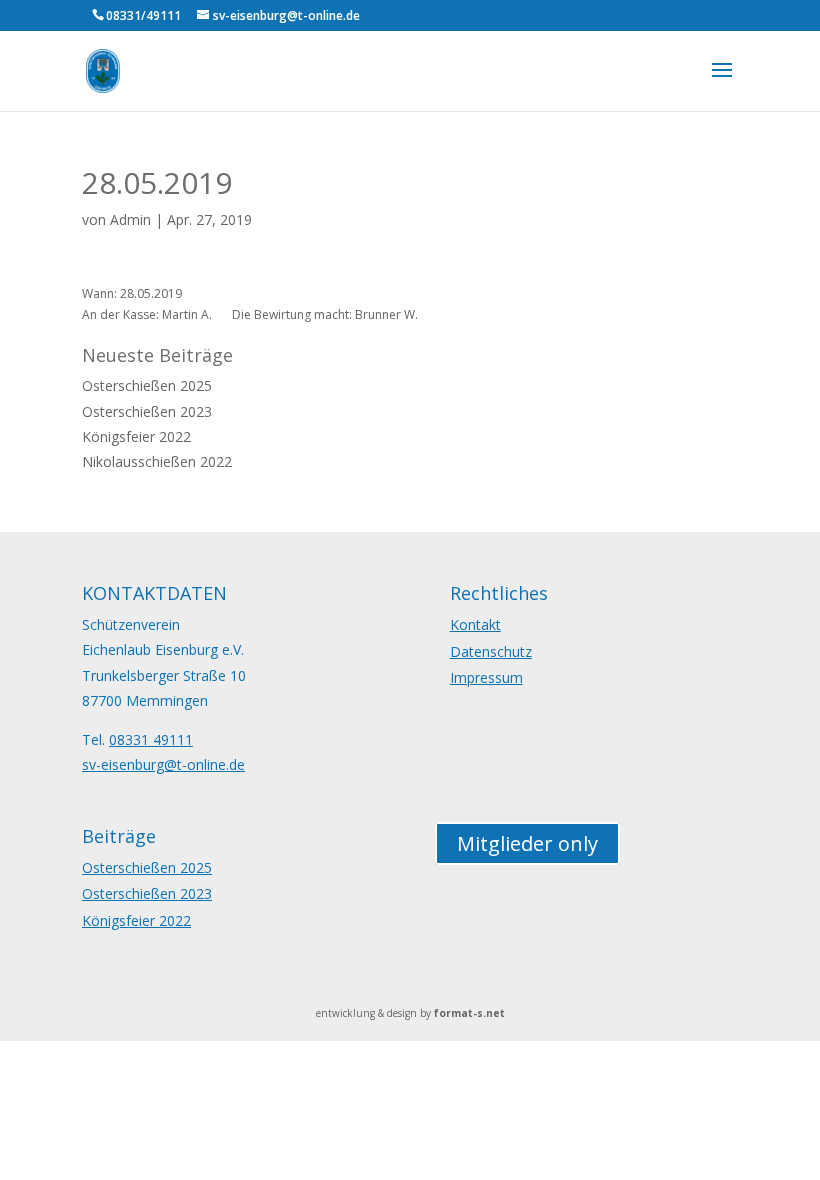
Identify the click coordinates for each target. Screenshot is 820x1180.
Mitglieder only (527, 843)
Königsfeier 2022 (136, 436)
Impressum (486, 677)
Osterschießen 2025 (147, 385)
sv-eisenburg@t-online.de (163, 764)
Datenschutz (491, 651)
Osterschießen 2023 (147, 411)
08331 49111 (151, 739)
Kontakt (475, 624)
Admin (130, 219)
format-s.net (469, 1013)
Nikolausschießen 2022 (157, 461)
